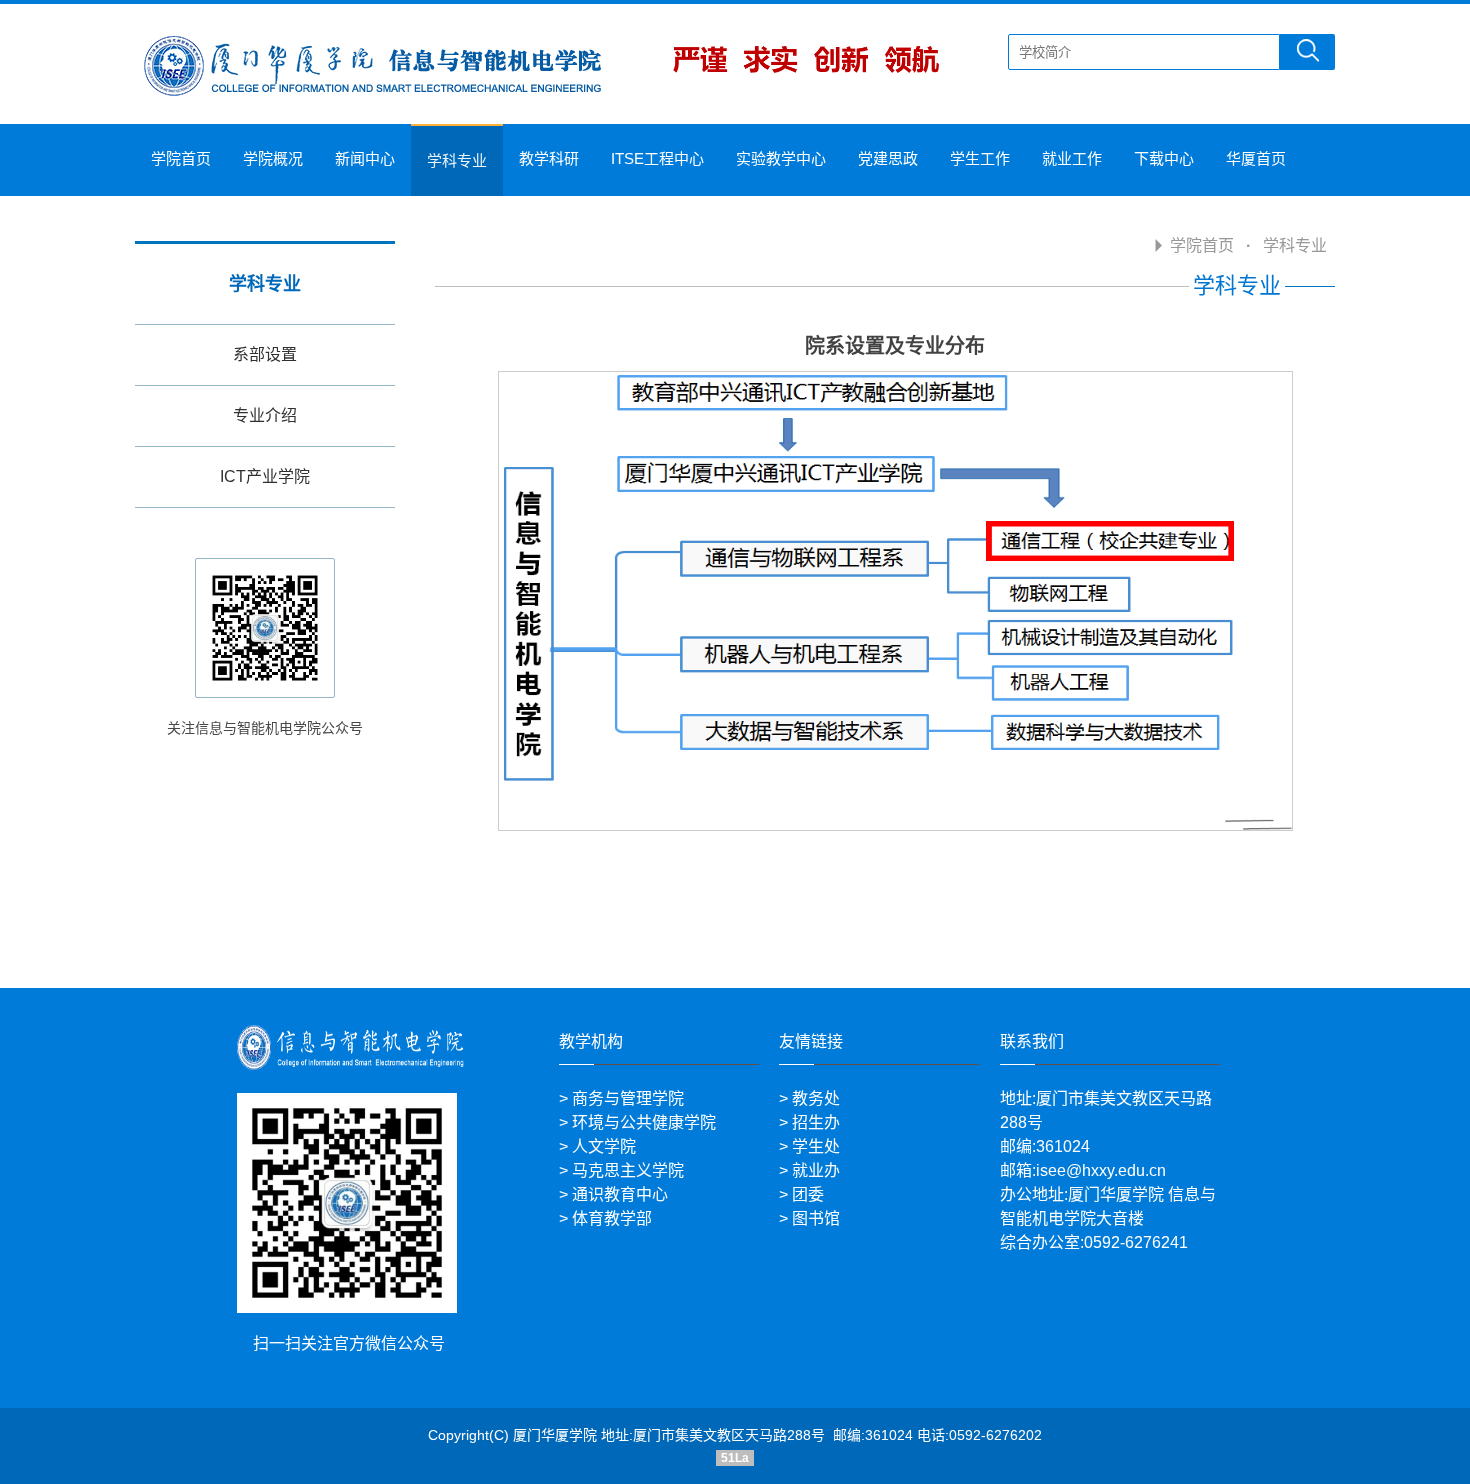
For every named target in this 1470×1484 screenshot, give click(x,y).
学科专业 (457, 160)
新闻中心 (365, 158)
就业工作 (1072, 158)
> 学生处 (809, 1146)
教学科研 (549, 158)
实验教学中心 (781, 158)
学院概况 (273, 158)
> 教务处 (809, 1098)
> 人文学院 (597, 1146)
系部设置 (265, 354)
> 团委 (801, 1194)
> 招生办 (809, 1122)
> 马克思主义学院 (621, 1170)
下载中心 (1164, 158)
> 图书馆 (809, 1218)
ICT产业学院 (265, 476)
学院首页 (181, 158)
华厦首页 (1256, 158)
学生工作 (980, 158)
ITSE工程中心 (657, 158)
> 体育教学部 (605, 1218)
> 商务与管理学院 (621, 1098)
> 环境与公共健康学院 (637, 1122)
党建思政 (888, 158)
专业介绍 (265, 415)
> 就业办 (809, 1170)
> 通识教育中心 (613, 1194)
